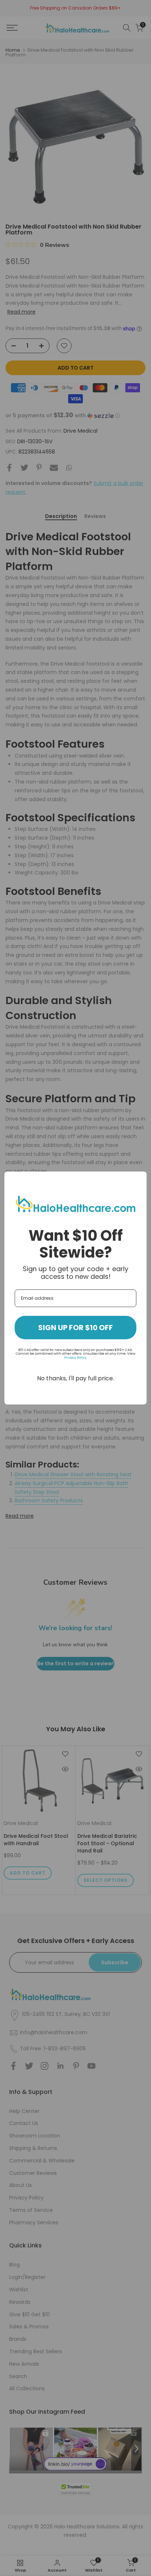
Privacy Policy (75, 1358)
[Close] (138, 1180)
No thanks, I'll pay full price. (75, 1378)
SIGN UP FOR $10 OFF (75, 1328)
